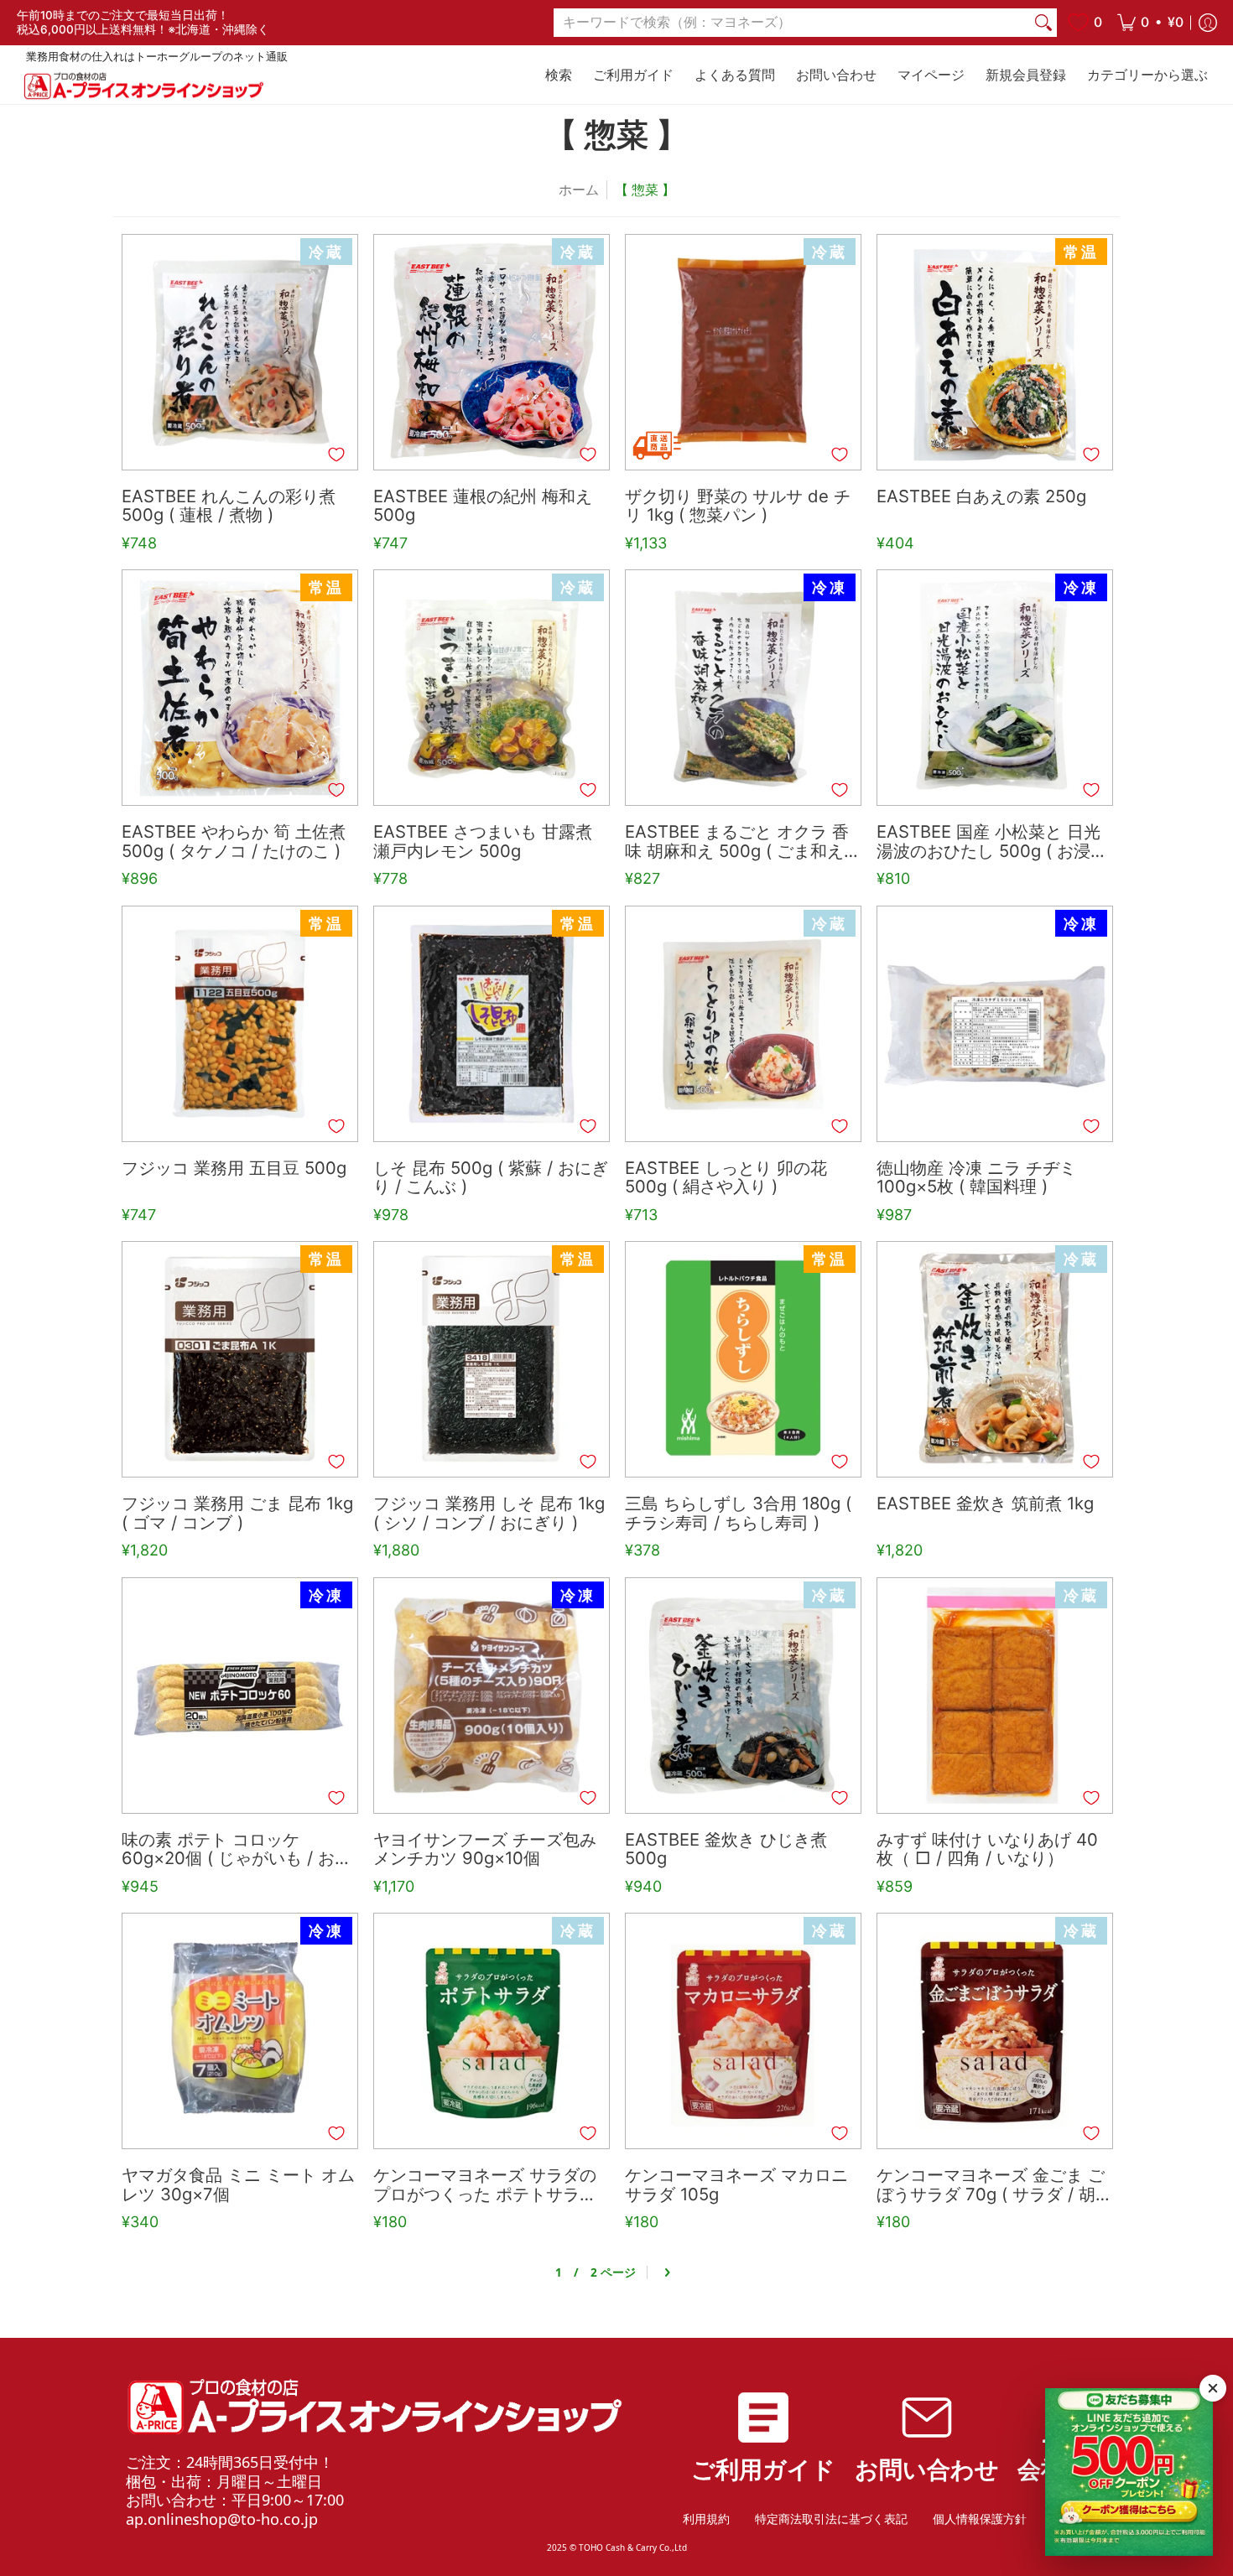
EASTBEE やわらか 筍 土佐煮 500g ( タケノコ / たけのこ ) (234, 842)
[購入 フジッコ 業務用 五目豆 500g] (240, 1024)
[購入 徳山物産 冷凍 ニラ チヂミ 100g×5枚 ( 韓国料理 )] (995, 1024)
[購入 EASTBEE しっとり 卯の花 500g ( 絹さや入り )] (743, 1024)
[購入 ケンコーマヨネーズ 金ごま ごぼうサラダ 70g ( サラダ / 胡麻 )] (995, 2031)
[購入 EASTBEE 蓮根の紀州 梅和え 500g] (492, 352)
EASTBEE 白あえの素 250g (981, 497)
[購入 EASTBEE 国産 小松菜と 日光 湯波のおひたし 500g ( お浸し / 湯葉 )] (995, 688)
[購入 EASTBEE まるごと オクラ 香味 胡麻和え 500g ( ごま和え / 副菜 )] (743, 688)
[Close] (1213, 2388)
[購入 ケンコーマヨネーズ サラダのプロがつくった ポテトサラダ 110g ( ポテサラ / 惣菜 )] (492, 2031)
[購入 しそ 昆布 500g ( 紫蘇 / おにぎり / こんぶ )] (492, 1024)
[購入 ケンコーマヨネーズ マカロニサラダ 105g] (743, 2031)
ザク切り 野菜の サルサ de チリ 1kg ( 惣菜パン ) (738, 506)
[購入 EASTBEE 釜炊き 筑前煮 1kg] (995, 1359)
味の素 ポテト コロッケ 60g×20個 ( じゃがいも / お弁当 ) (237, 1850)
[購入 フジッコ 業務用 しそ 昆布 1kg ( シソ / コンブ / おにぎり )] (492, 1359)
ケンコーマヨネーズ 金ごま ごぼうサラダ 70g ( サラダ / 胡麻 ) (991, 2185)
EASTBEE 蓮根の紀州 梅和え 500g (483, 506)
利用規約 (706, 2519)
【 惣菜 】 (645, 190)
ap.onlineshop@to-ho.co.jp (222, 2519)
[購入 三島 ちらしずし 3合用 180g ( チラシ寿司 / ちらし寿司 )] (743, 1359)
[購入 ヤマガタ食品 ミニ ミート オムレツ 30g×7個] (240, 2031)
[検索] (1043, 23)
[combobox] (792, 23)
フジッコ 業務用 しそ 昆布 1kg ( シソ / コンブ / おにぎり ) (489, 1514)
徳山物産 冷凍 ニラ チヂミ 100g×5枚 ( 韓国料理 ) (976, 1178)
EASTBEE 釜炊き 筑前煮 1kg (985, 1504)
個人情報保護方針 (980, 2519)
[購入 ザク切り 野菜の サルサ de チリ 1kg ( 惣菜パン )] (743, 352)
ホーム (579, 190)
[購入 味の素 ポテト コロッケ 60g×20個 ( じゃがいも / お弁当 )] (240, 1696)
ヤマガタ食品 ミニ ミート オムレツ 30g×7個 (238, 2185)
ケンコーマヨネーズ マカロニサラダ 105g (736, 2185)
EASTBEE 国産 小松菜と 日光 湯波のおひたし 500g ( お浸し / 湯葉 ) (992, 842)
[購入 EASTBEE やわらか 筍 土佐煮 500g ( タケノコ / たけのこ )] (240, 688)
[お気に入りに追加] (336, 454)
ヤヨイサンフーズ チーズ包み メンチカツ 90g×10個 (485, 1850)
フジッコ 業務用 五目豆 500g (234, 1169)
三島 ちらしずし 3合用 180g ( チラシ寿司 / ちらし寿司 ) (738, 1514)
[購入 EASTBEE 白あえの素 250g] (995, 352)
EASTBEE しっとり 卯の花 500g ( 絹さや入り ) (726, 1178)
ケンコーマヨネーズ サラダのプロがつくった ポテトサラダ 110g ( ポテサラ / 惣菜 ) (485, 2185)
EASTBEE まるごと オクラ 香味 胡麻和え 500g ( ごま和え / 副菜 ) (740, 842)
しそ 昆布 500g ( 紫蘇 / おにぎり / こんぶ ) (491, 1178)
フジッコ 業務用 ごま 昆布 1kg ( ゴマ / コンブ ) (237, 1514)
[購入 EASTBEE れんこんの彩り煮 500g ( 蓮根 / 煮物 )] (240, 352)
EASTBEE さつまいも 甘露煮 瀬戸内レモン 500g (483, 842)
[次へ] (666, 2273)
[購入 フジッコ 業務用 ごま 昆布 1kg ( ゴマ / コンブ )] (240, 1359)
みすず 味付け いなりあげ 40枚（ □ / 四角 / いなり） (987, 1850)
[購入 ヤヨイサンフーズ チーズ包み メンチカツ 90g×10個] (492, 1696)
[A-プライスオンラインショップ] (143, 86)
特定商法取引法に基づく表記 (831, 2519)
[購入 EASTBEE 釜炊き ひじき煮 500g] (743, 1696)
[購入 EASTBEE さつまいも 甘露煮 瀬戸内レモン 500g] (492, 688)
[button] (1150, 23)
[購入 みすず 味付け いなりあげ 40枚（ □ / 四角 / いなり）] (995, 1696)
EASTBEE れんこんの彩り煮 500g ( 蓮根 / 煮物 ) (229, 506)
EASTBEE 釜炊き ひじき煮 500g (726, 1850)
